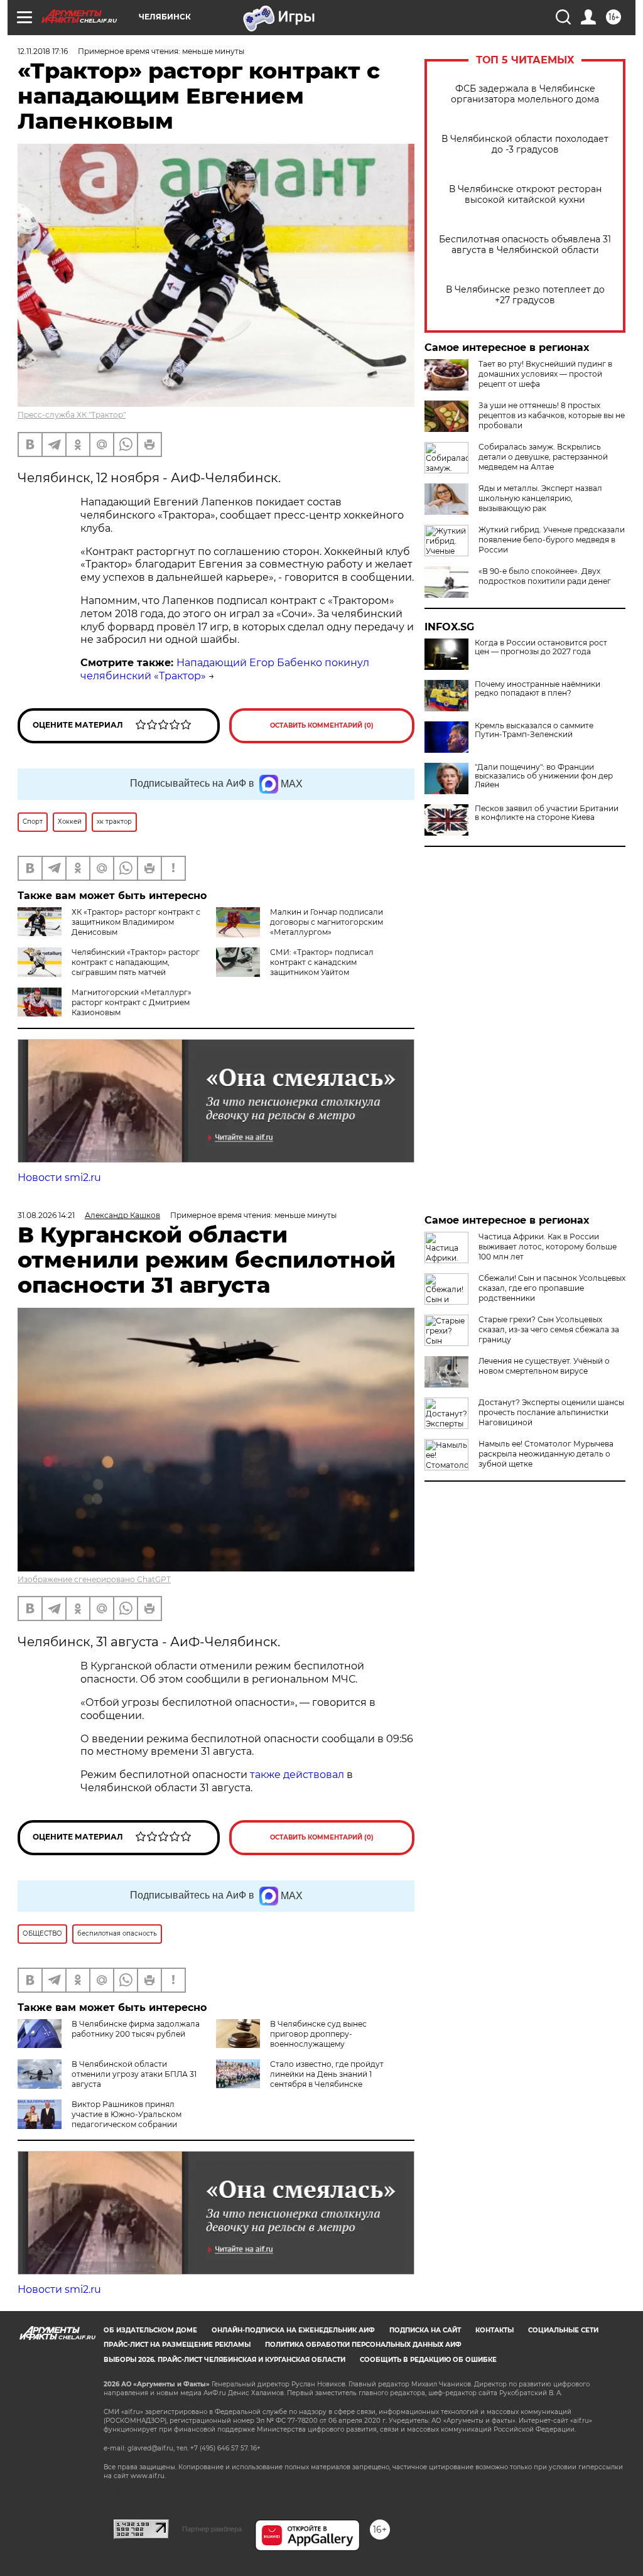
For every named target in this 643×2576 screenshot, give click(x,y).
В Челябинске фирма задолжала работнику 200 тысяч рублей (136, 2029)
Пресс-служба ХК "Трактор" (72, 415)
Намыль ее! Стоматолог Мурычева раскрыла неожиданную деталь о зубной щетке (546, 1454)
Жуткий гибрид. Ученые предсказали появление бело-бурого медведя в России (552, 540)
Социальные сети (563, 2330)
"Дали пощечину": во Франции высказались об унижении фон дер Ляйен (544, 776)
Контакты (494, 2330)
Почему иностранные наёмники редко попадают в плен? (538, 689)
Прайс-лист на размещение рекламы (177, 2345)
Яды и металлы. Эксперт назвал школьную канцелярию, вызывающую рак (540, 498)
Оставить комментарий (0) (322, 725)
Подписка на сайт (425, 2330)
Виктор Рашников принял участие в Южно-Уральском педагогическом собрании (127, 2114)
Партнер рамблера (212, 2529)
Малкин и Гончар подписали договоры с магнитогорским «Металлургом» (327, 922)
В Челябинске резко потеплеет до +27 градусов (525, 295)
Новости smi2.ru (59, 1178)
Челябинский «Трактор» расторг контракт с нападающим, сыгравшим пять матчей (136, 962)
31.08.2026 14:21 (46, 1215)
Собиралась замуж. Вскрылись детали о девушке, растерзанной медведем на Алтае (543, 457)
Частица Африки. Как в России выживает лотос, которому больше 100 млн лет (548, 1247)
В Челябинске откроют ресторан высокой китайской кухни (525, 195)
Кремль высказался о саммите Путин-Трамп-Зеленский (534, 730)
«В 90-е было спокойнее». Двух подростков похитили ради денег (545, 576)
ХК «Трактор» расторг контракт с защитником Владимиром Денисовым (136, 922)
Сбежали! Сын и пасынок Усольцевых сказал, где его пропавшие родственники (552, 1288)
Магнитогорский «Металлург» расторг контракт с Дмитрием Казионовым (132, 1002)
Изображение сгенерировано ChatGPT (94, 1579)
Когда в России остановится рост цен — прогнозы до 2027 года (541, 647)
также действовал (297, 1775)
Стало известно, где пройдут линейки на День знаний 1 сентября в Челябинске (327, 2074)
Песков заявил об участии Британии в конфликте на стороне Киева (547, 813)
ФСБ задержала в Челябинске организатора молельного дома (525, 94)
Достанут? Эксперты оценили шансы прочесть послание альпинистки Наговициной (551, 1412)
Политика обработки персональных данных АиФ (363, 2345)
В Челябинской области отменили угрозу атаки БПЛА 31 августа (134, 2074)
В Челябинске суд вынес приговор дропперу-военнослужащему (318, 2034)
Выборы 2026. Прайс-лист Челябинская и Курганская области (224, 2360)
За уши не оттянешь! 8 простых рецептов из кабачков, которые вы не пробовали (552, 415)
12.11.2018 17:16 (43, 51)
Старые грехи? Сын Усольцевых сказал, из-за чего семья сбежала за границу (549, 1329)
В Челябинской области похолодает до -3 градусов (525, 144)
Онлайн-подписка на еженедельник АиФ (293, 2330)
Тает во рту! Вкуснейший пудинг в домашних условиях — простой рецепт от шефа (545, 374)
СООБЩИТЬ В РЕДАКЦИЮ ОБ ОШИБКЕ (428, 2360)
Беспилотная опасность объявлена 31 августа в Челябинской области (525, 245)
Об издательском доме (150, 2330)
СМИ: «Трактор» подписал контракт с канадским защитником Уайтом (322, 962)
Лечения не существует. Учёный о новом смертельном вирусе (544, 1366)
